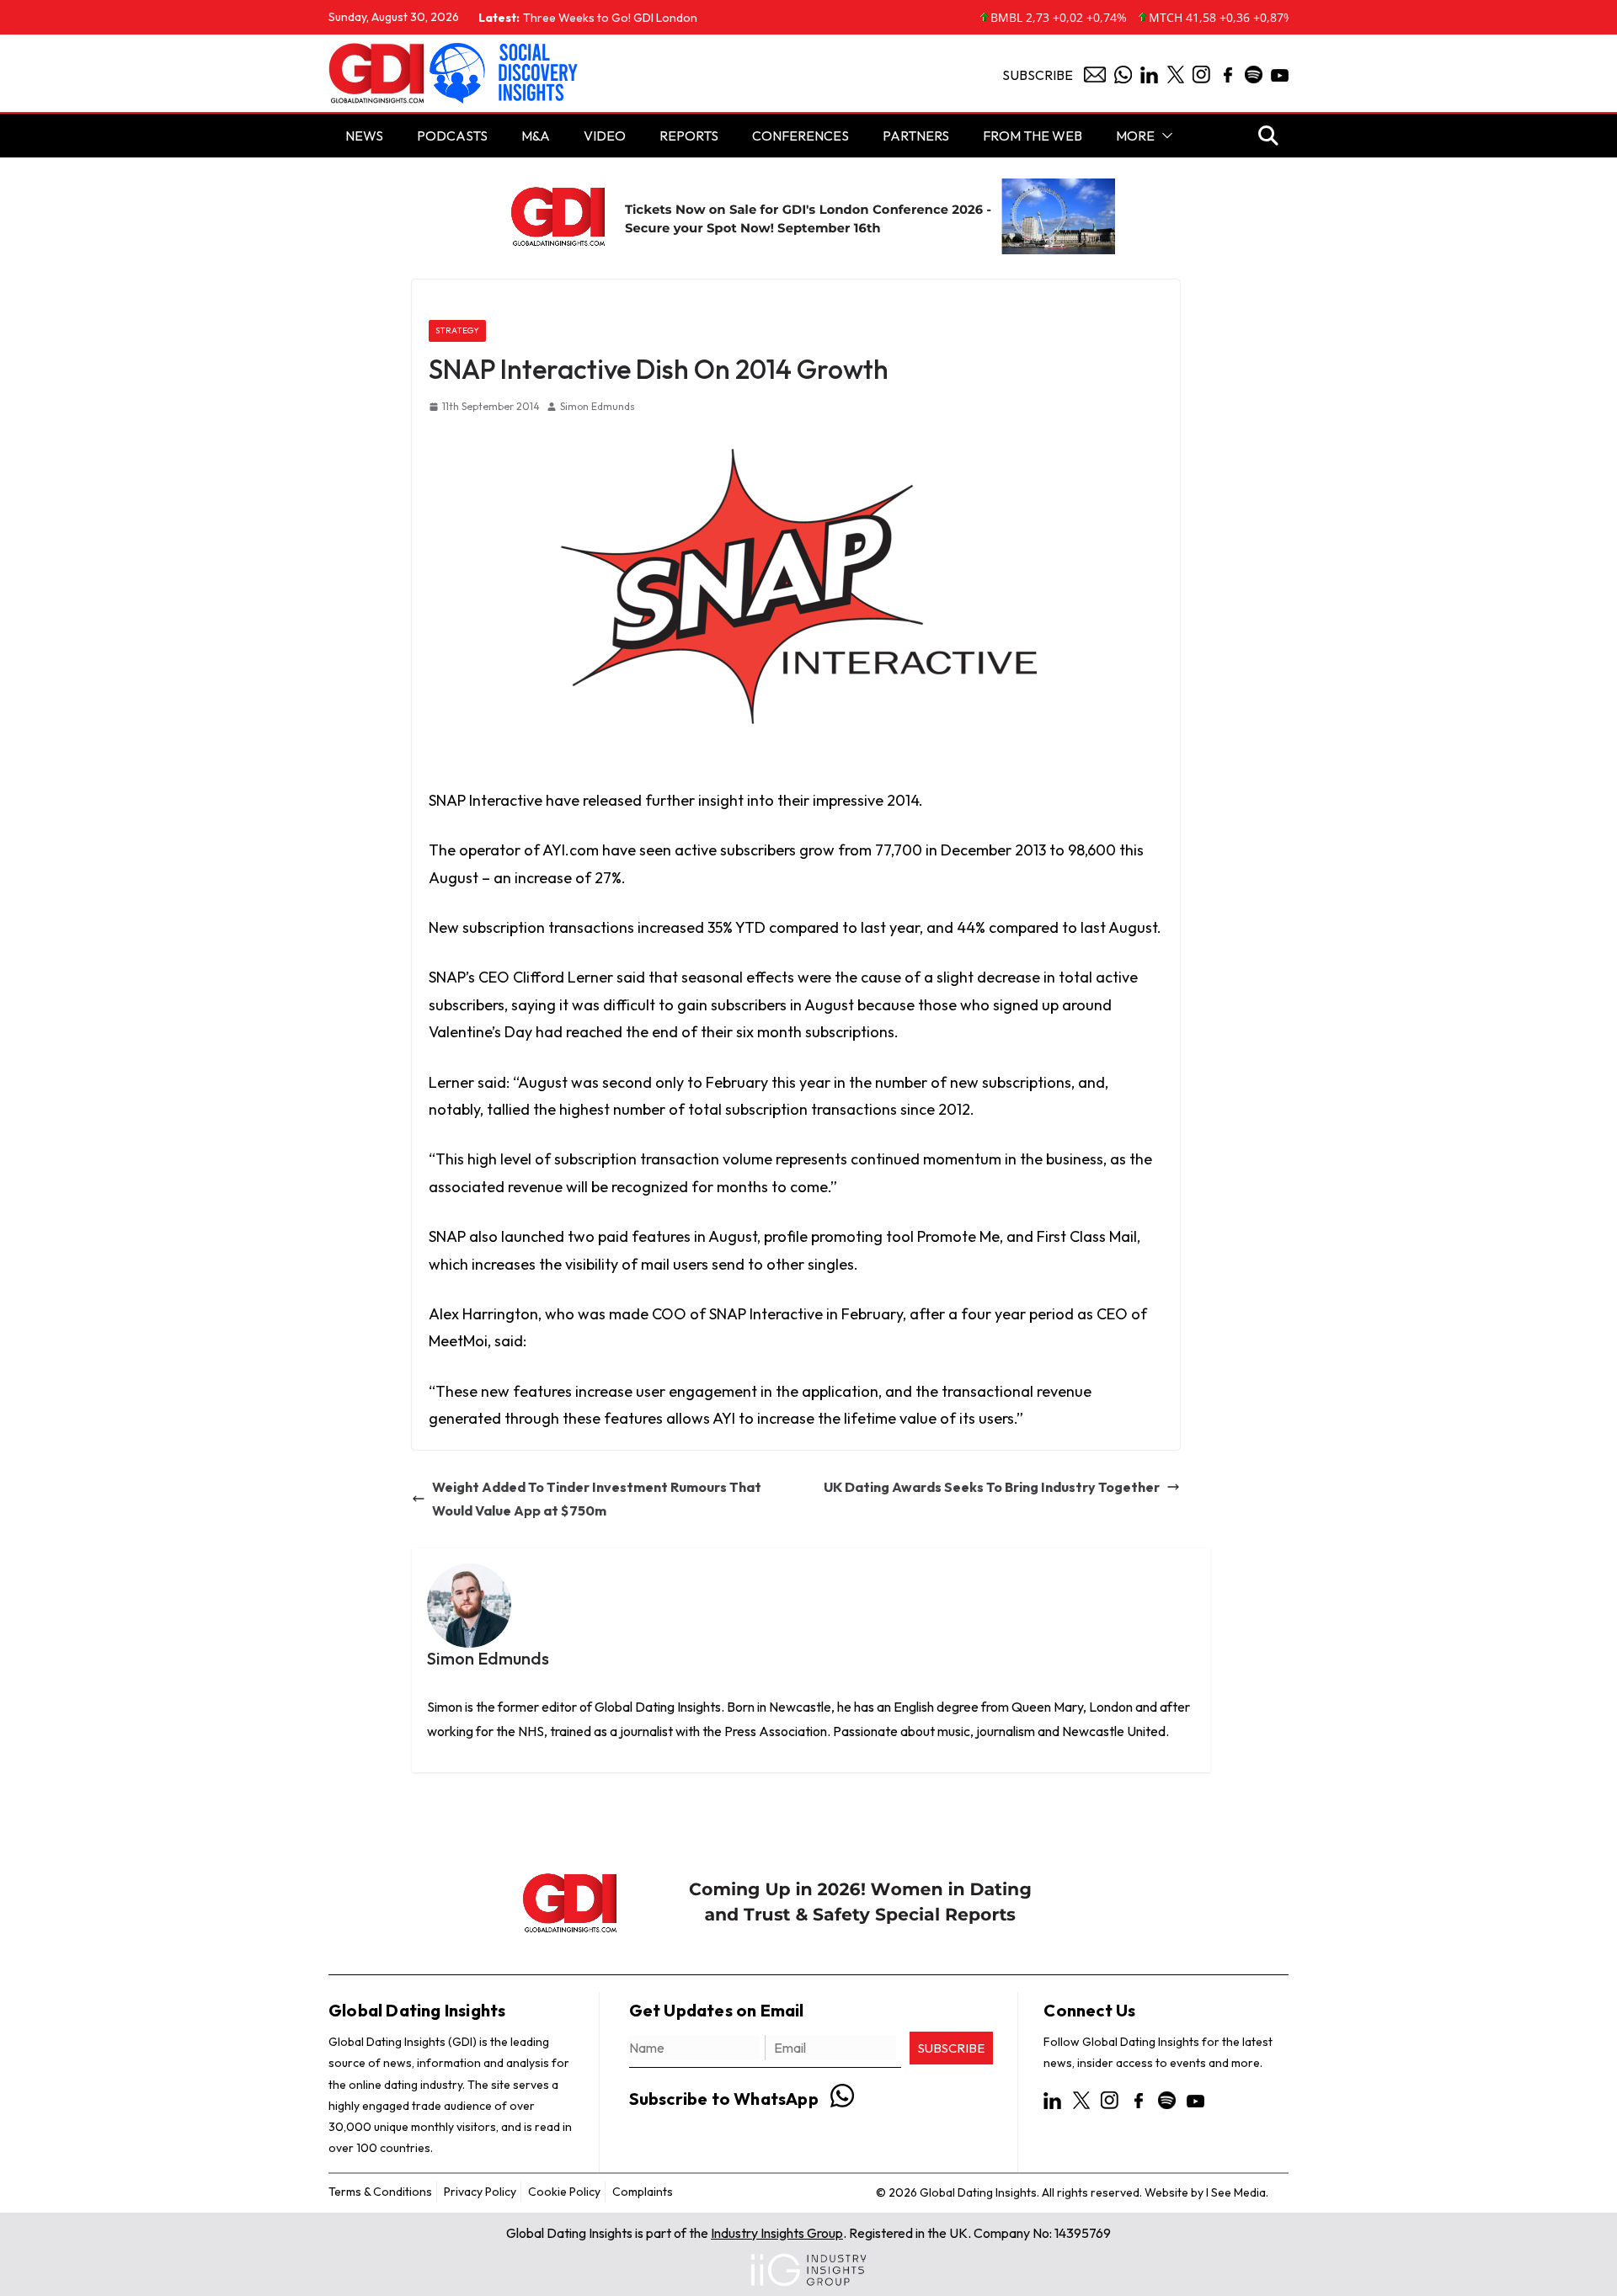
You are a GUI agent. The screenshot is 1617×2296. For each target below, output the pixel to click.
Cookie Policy (564, 2192)
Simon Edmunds (598, 406)
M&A (536, 136)
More (1135, 136)
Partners (916, 136)
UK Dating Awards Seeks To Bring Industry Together (992, 1487)
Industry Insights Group (777, 2233)
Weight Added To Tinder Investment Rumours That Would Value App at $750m (597, 1499)
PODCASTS (452, 136)
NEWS (364, 136)
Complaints (643, 2192)
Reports (689, 136)
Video (605, 136)
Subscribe (1038, 75)
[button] (1164, 136)
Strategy (457, 330)
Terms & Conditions (380, 2192)
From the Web (1033, 136)
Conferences (800, 136)
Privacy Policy (480, 2192)
